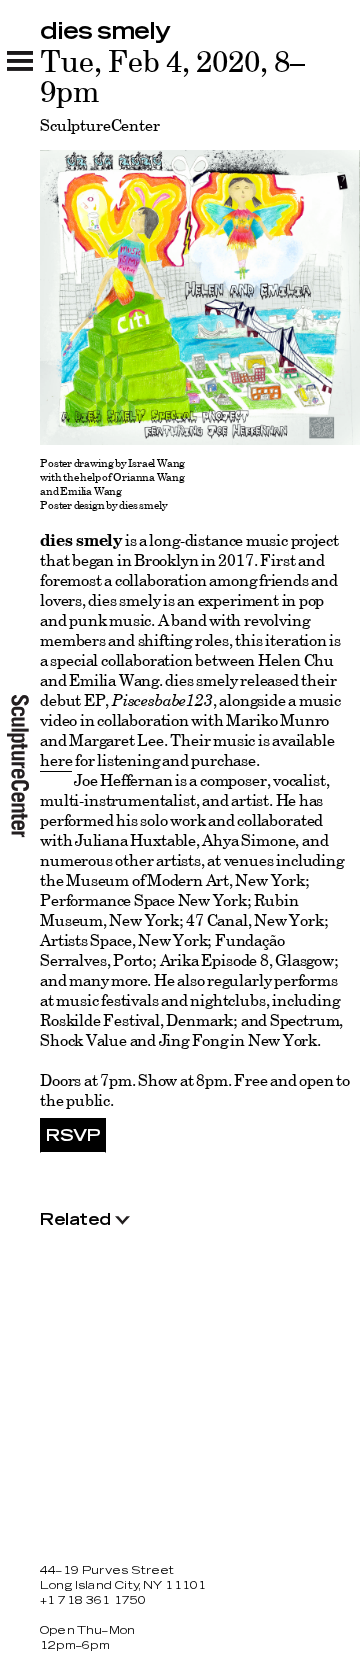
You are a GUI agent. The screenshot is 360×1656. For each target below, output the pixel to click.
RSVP (73, 1136)
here (56, 760)
